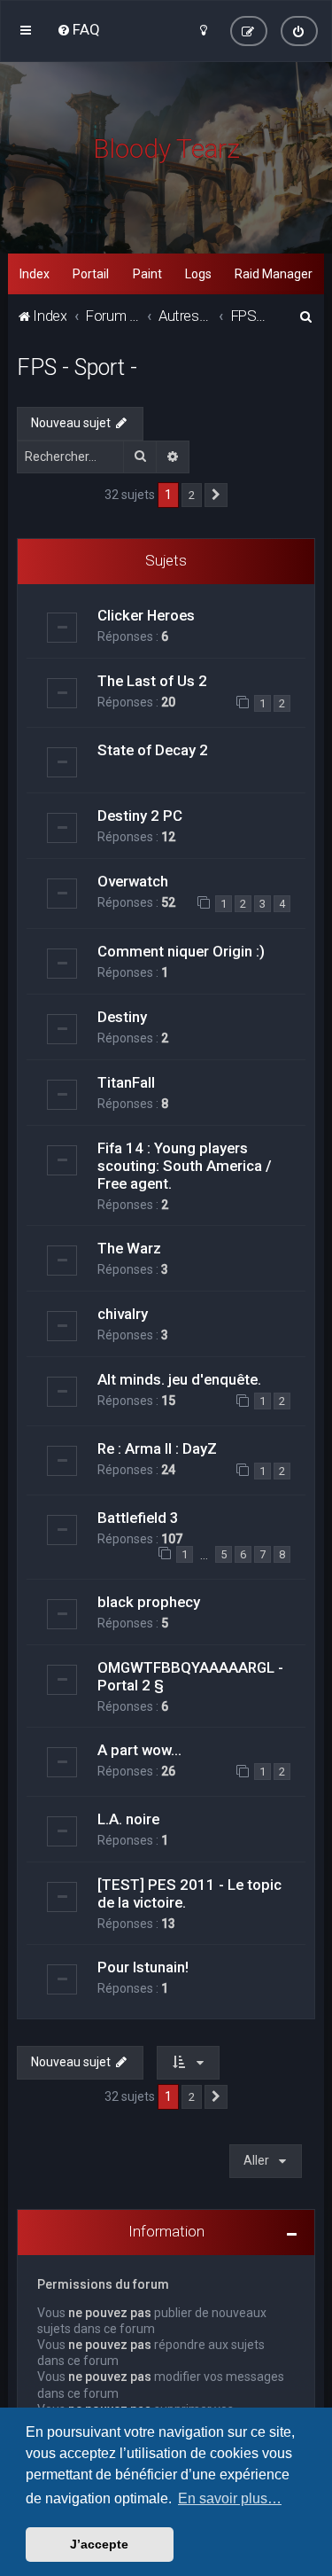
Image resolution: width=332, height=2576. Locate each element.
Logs (198, 274)
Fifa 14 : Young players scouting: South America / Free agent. (185, 1166)
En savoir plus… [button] (230, 2498)
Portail (91, 274)
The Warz (129, 1248)
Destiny (122, 1017)
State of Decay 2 (153, 750)
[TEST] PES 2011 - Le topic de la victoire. (189, 1893)
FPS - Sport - (77, 367)
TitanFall (126, 1082)
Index (35, 274)
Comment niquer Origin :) (181, 951)
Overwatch (133, 881)
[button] (216, 496)
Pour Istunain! (143, 1967)
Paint (147, 274)
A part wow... (139, 1750)
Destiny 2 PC (140, 816)
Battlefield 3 (138, 1518)
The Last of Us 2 (152, 681)
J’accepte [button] (99, 2544)
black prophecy (149, 1602)
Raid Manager (274, 274)
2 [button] (192, 495)
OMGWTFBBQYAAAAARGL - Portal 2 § (190, 1676)
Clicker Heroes (146, 615)
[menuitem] (78, 29)
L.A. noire (128, 1819)
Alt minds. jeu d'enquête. (179, 1379)
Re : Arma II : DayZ (157, 1448)
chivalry (123, 1314)
